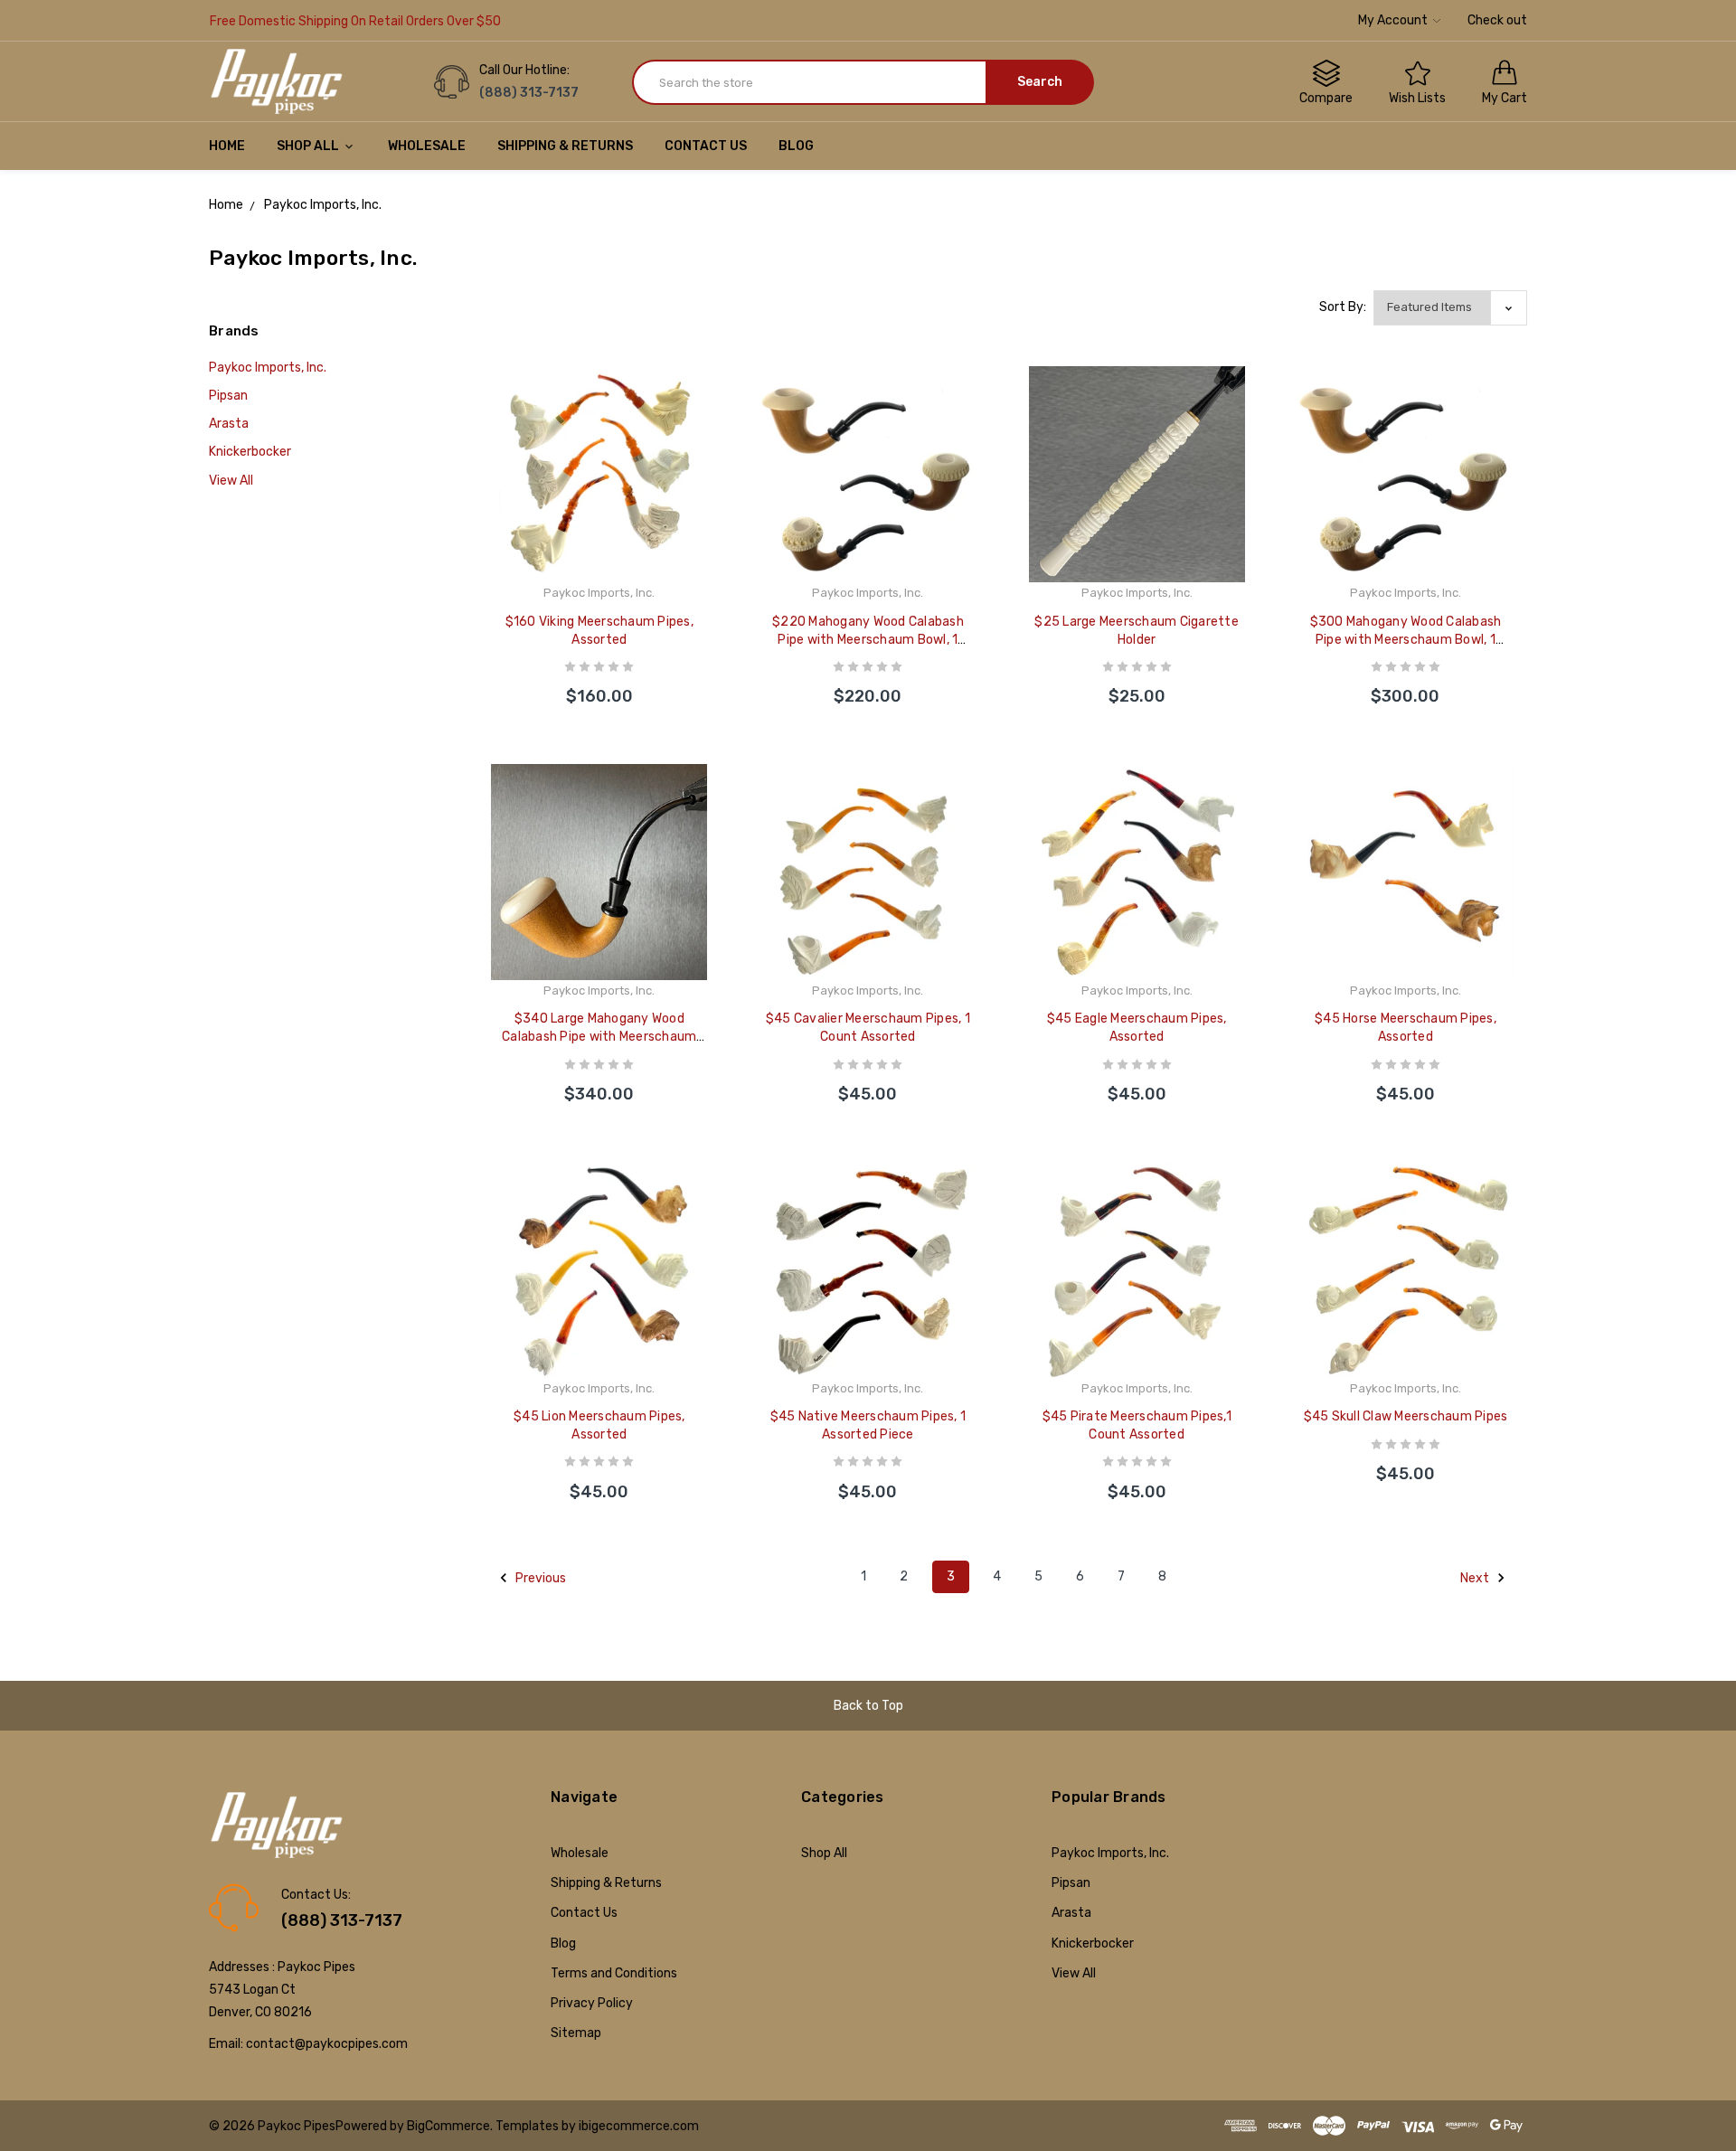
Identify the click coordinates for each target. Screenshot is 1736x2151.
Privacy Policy (592, 2003)
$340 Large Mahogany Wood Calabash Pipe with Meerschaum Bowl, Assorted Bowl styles (599, 1037)
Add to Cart (599, 679)
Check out (1497, 20)
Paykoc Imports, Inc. (268, 368)
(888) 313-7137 (342, 1920)
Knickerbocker (250, 452)
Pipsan (228, 396)
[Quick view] (707, 428)
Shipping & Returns (565, 146)
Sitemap (576, 2033)
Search (1040, 82)
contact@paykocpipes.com (327, 2044)
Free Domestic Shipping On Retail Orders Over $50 (355, 21)
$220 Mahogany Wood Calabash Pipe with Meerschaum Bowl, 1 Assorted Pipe (868, 640)
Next (1476, 1578)
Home (227, 146)
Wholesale (427, 146)
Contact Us (706, 146)
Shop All (309, 146)
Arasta (229, 424)
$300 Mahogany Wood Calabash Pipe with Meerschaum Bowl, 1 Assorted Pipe (1406, 640)
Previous (539, 1578)
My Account (1394, 20)
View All (231, 481)
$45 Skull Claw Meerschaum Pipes (1406, 1416)
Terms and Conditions (614, 1973)
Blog (796, 146)
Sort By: (1343, 307)
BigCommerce (448, 2126)
